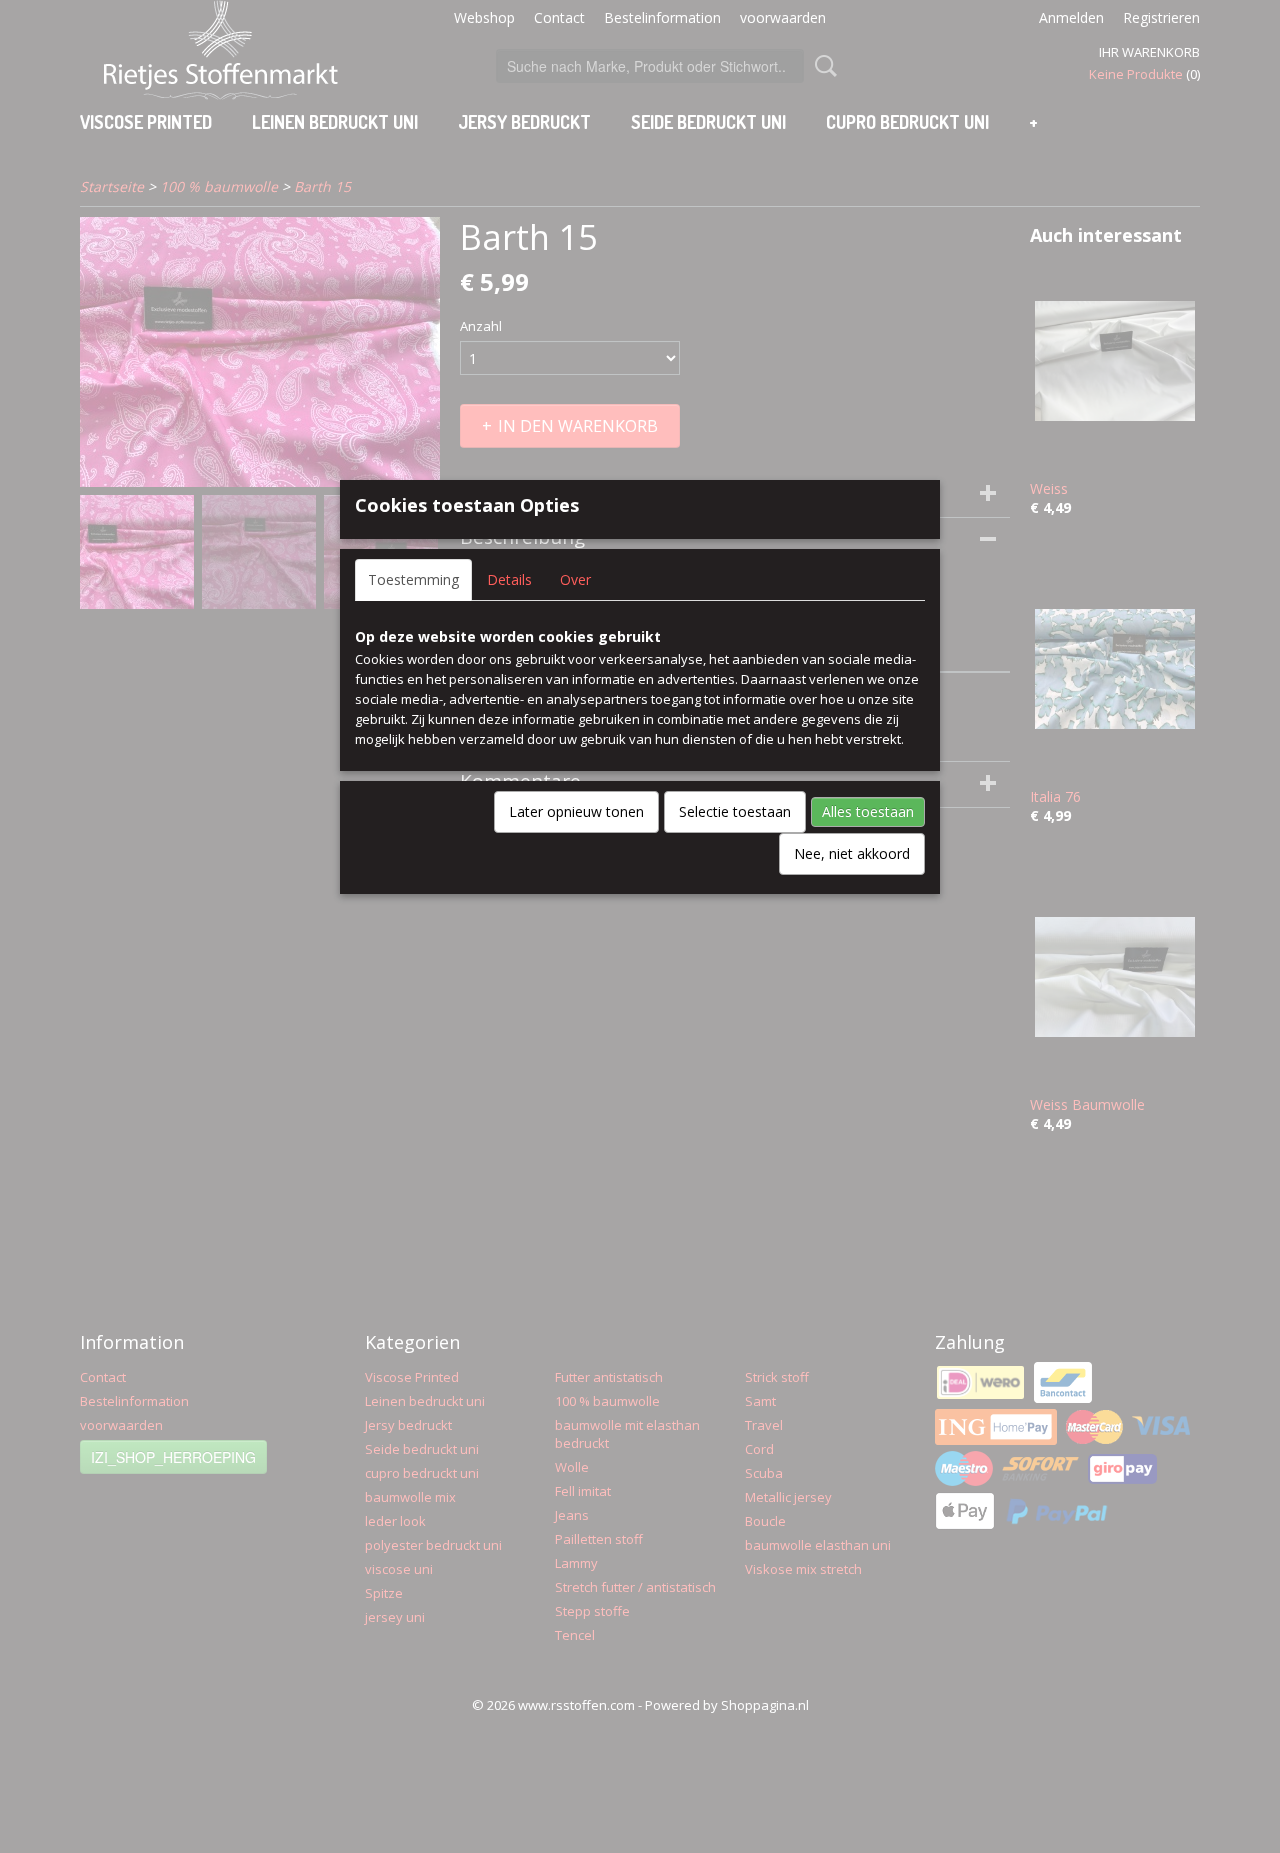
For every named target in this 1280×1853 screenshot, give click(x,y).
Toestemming (413, 579)
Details (509, 579)
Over (575, 579)
